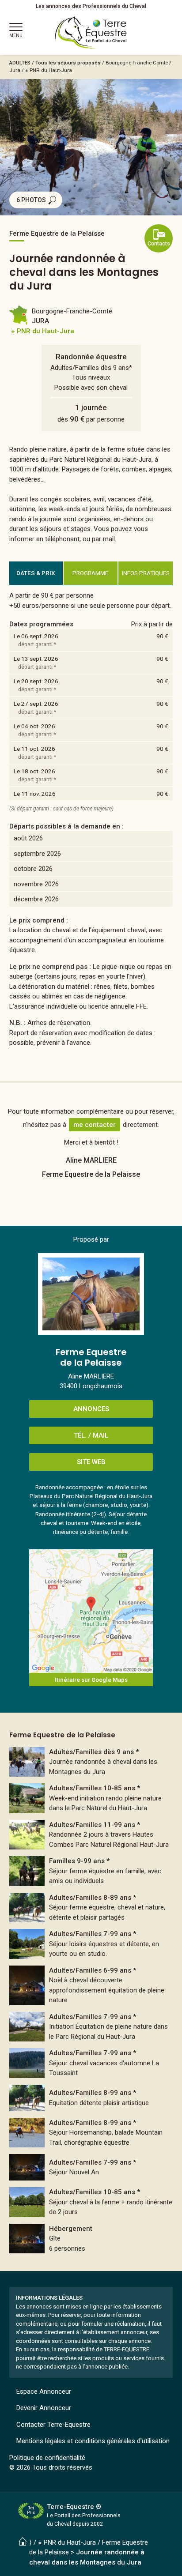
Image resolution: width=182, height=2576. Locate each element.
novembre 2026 (36, 884)
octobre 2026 (33, 869)
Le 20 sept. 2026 (36, 681)
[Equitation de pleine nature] (91, 2027)
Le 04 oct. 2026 (34, 726)
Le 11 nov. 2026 (35, 794)
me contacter (95, 1125)
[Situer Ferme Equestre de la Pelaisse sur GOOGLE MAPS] (91, 1611)
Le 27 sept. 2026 (36, 704)
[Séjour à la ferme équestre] (91, 1798)
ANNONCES (91, 1409)
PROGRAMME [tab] (90, 573)
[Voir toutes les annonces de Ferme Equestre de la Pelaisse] (91, 1294)
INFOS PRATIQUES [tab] (146, 573)
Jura (15, 70)
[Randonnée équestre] (91, 1762)
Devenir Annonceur (44, 2408)
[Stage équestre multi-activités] (91, 2098)
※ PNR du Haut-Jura (49, 70)
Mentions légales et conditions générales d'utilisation (93, 2441)
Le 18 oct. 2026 (34, 771)
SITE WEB (91, 1462)
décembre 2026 (36, 899)
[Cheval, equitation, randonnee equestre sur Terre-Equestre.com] (91, 33)
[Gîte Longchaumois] (91, 2239)
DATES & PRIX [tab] (36, 573)
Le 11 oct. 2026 (34, 749)
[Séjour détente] (91, 1985)
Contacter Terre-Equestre (53, 2425)
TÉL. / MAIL (91, 1435)
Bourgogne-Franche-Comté (137, 63)
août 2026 (28, 838)
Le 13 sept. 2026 (36, 659)
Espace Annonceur (44, 2391)
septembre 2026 (37, 854)
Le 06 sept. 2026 (36, 636)
